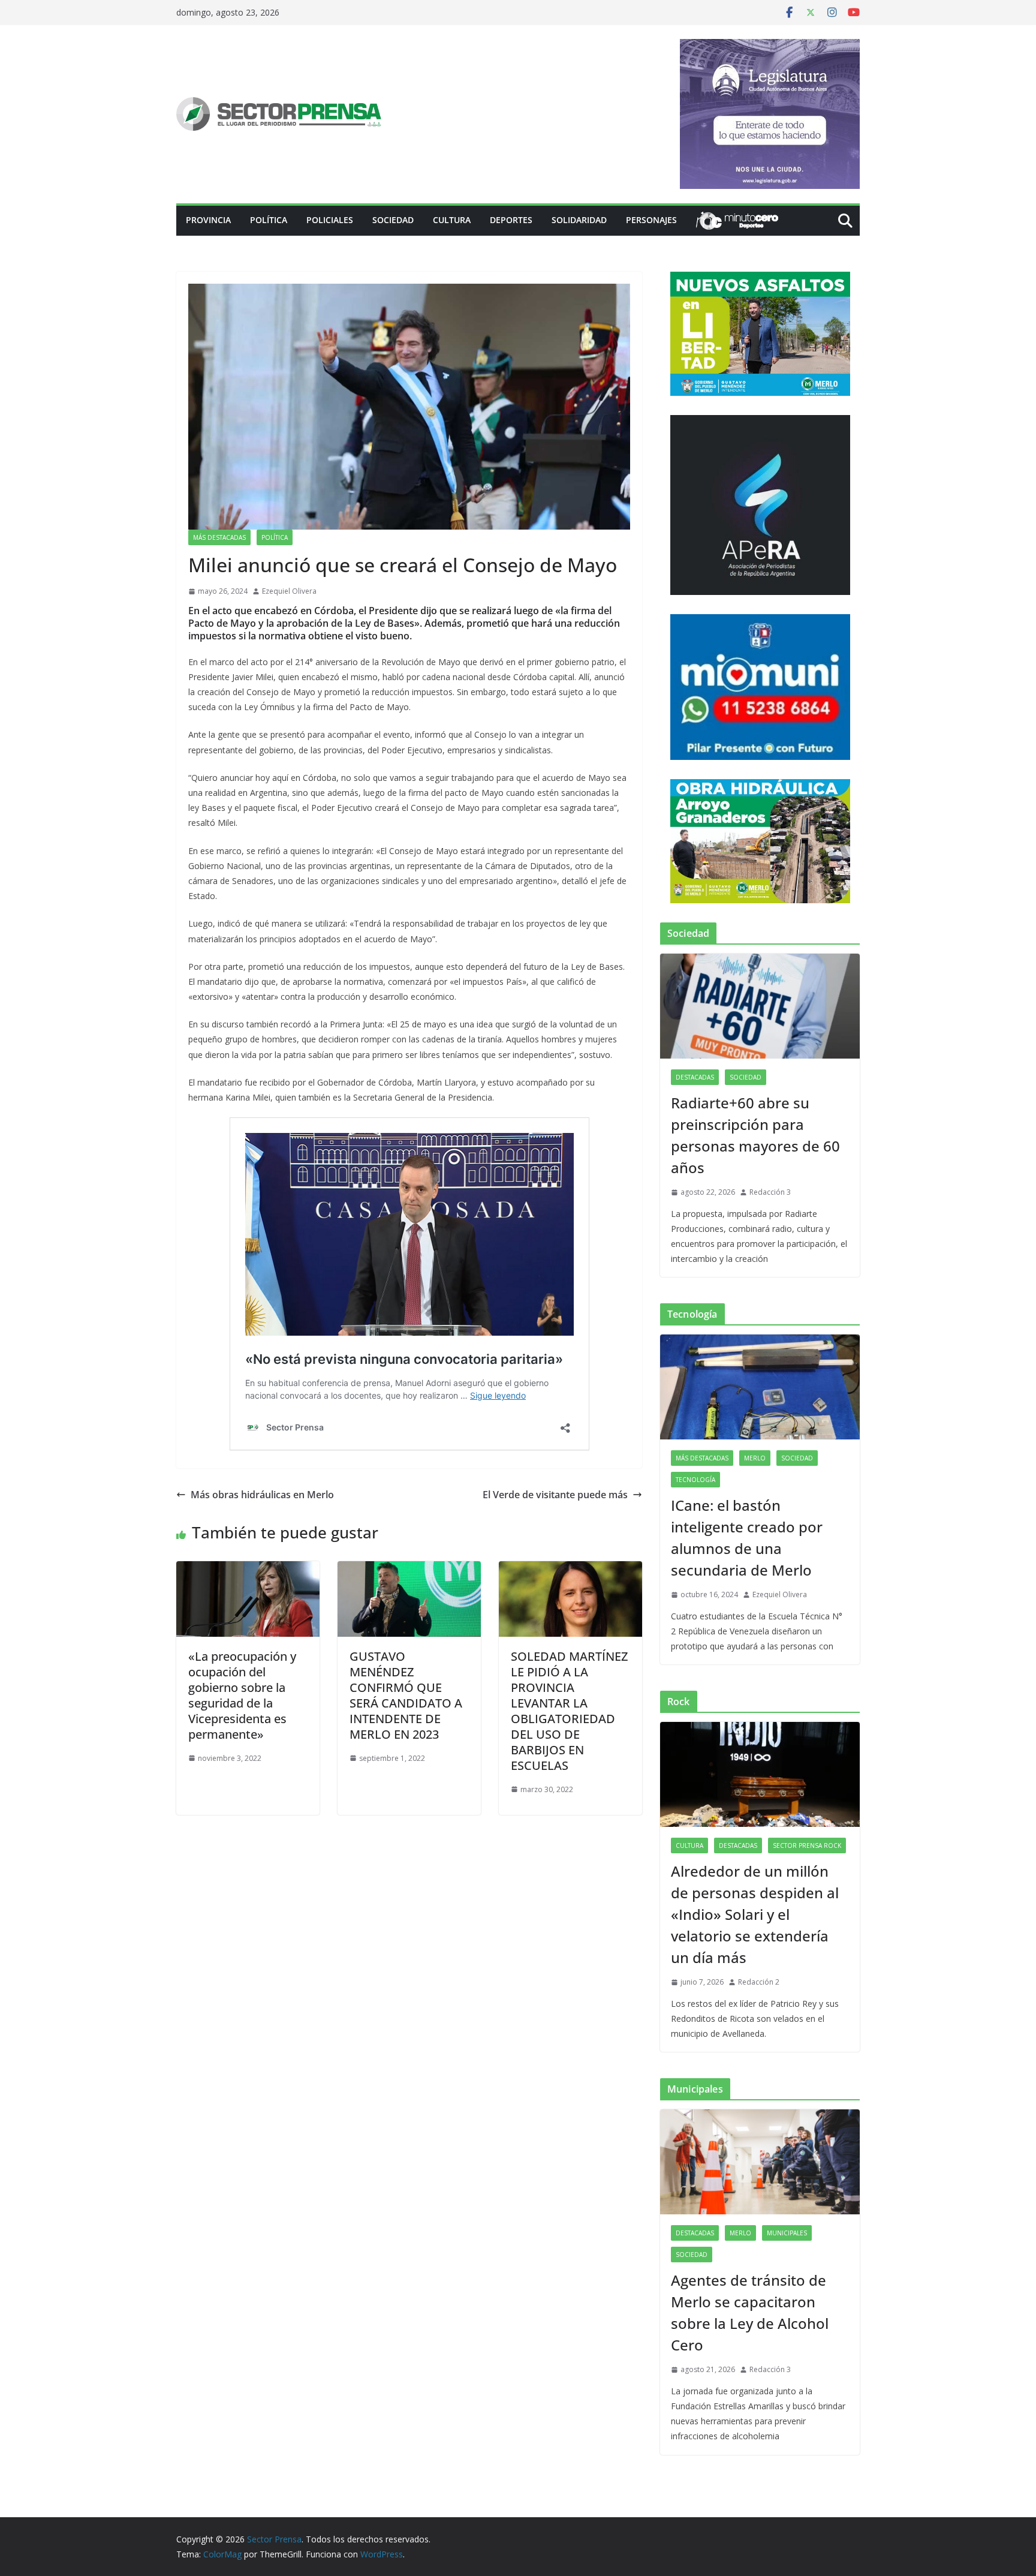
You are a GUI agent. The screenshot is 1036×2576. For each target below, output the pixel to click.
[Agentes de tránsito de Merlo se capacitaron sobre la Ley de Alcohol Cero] (760, 2162)
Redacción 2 (759, 1982)
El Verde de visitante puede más (555, 1495)
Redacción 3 (770, 1192)
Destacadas (695, 1077)
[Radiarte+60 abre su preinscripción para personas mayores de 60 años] (760, 1006)
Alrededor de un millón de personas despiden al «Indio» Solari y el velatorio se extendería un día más (755, 1914)
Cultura (452, 220)
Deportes (511, 220)
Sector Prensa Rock (807, 1845)
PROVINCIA (208, 220)
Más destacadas (219, 537)
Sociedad (393, 220)
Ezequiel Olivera (289, 591)
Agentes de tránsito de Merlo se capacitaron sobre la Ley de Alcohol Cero (750, 2312)
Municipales (787, 2233)
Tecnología (695, 1480)
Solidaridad (579, 220)
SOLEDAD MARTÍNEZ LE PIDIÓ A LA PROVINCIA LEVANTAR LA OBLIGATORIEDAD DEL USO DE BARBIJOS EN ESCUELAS (569, 1711)
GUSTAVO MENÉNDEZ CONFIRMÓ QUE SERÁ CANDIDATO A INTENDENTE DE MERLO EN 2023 (406, 1695)
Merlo (755, 1458)
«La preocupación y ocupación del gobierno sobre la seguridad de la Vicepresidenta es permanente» (242, 1695)
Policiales (330, 220)
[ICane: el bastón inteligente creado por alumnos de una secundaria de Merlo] (760, 1387)
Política (269, 220)
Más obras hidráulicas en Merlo (262, 1495)
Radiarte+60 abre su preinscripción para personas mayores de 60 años (755, 1135)
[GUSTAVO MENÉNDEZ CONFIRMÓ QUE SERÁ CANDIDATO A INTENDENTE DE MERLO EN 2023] (409, 1570)
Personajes (651, 220)
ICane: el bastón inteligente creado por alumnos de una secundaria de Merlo (747, 1538)
